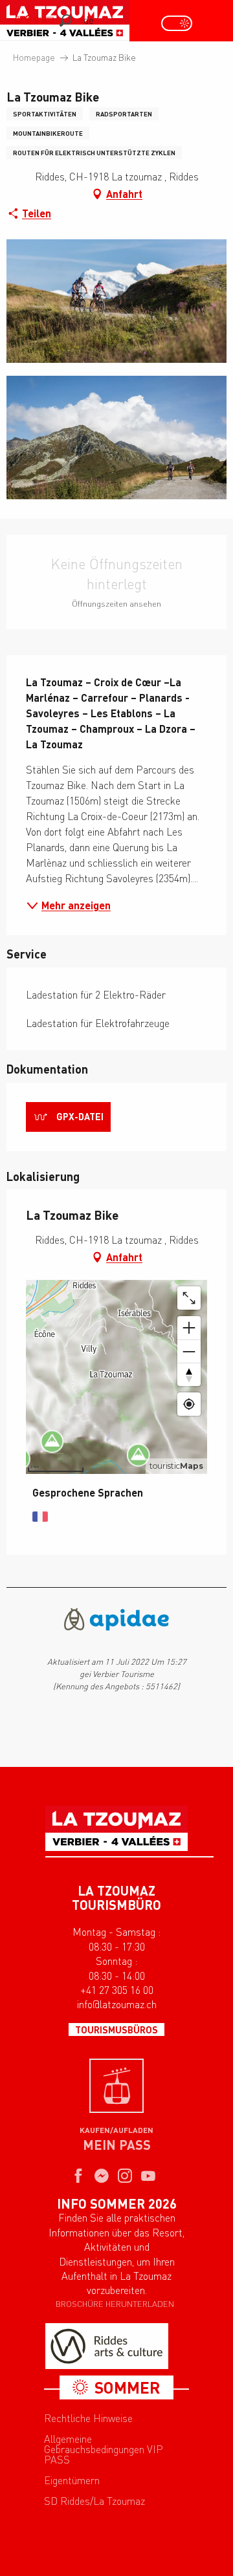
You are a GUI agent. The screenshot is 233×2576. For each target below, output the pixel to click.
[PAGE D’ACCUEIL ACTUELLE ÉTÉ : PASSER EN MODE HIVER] (177, 23)
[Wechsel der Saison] (181, 23)
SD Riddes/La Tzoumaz (94, 2501)
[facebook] (78, 2177)
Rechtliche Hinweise (88, 2418)
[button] (66, 20)
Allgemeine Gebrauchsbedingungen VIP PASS (104, 2449)
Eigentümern (72, 2480)
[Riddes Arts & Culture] (107, 2346)
